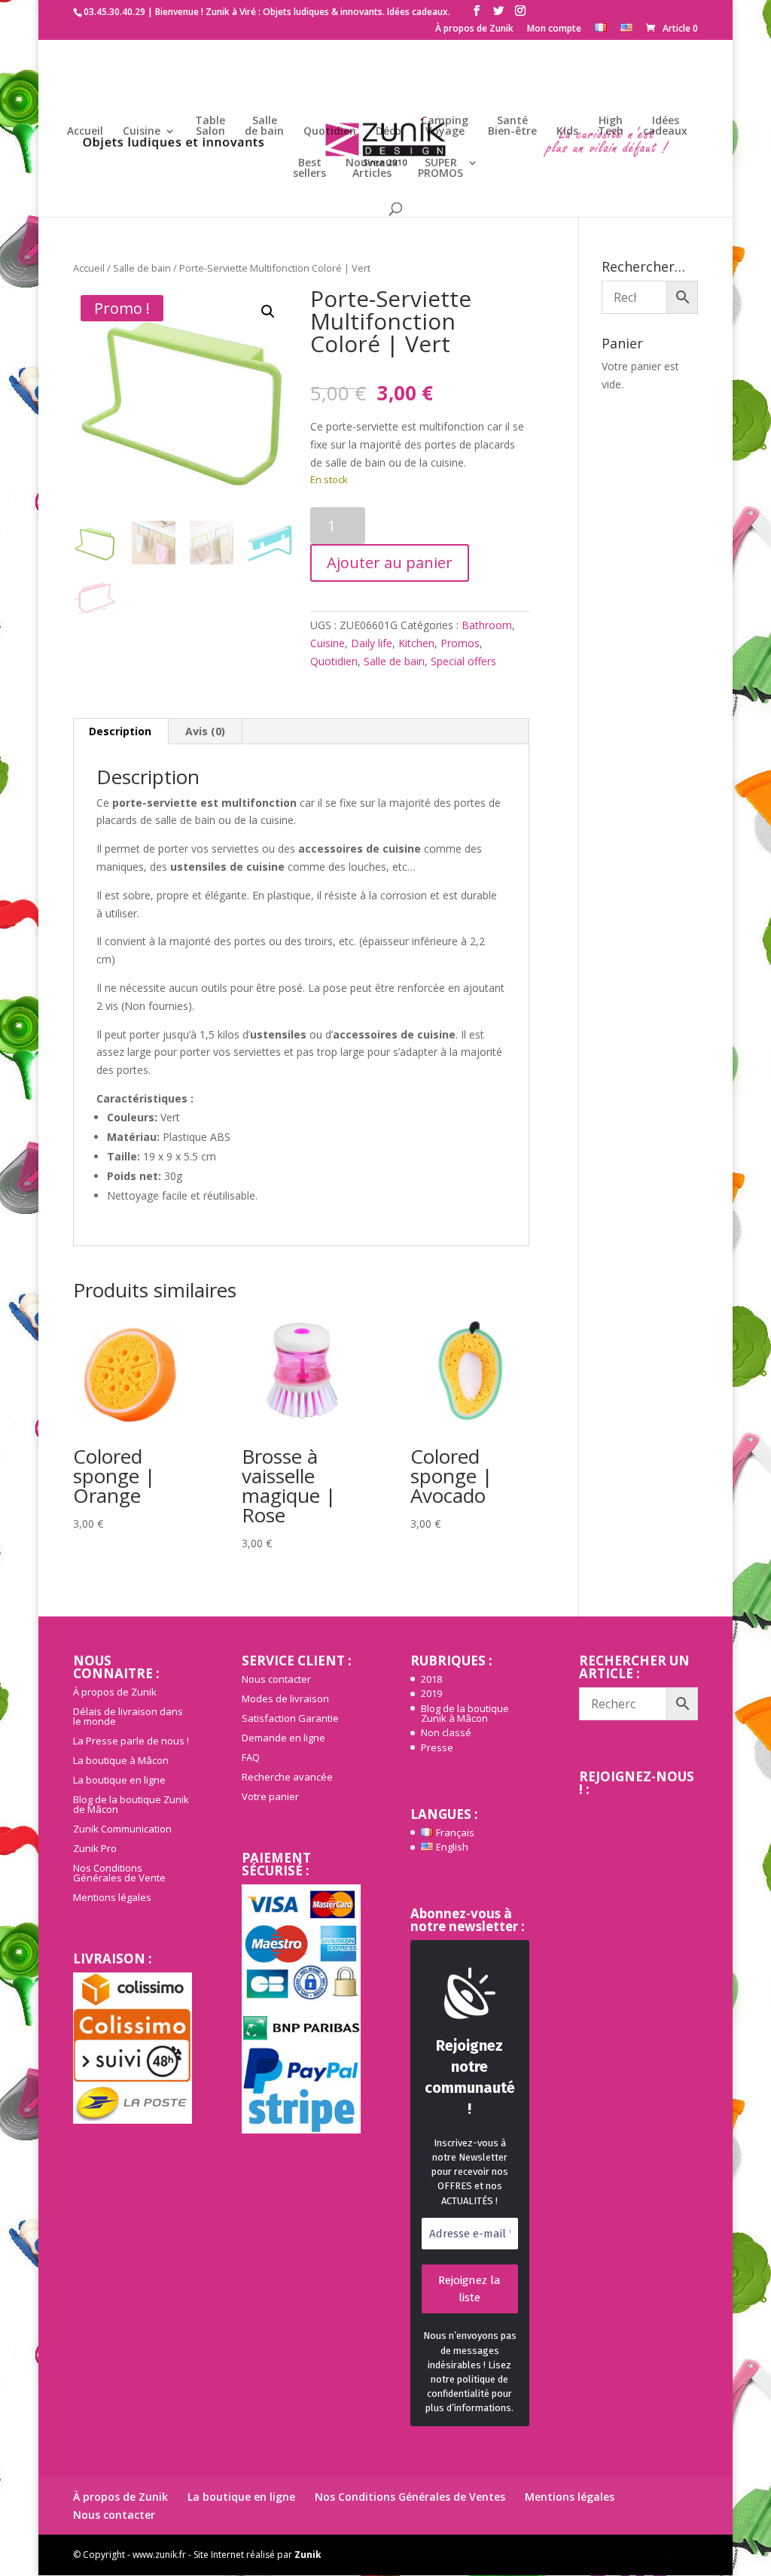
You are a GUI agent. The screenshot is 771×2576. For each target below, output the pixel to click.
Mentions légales (112, 1897)
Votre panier (270, 1796)
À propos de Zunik (474, 29)
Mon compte (554, 29)
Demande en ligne (283, 1738)
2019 (431, 1693)
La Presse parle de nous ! (131, 1741)
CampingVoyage (445, 126)
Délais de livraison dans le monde (128, 1716)
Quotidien (330, 132)
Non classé (446, 1732)
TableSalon (210, 126)
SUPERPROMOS (440, 169)
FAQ (251, 1757)
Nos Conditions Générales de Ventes (410, 2497)
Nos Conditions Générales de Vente (119, 1873)
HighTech (611, 126)
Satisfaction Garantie (290, 1718)
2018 (431, 1679)
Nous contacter (276, 1679)
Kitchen (416, 643)
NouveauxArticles (372, 169)
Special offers (463, 661)
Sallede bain (264, 126)
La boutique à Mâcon (121, 1760)
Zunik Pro (95, 1848)
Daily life (372, 643)
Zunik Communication (122, 1829)
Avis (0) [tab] (205, 731)
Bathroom (487, 625)
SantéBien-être (512, 126)
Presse (437, 1747)
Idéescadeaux (665, 126)
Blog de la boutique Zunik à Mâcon (465, 1713)
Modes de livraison (285, 1699)
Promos (460, 643)
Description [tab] (120, 731)
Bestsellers (309, 169)
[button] (268, 312)
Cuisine (142, 132)
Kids (567, 132)
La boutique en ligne (119, 1780)
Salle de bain (142, 268)
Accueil (85, 132)
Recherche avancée (287, 1777)
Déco (389, 132)
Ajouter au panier (390, 563)
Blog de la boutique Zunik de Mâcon (131, 1804)
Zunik (308, 2555)
